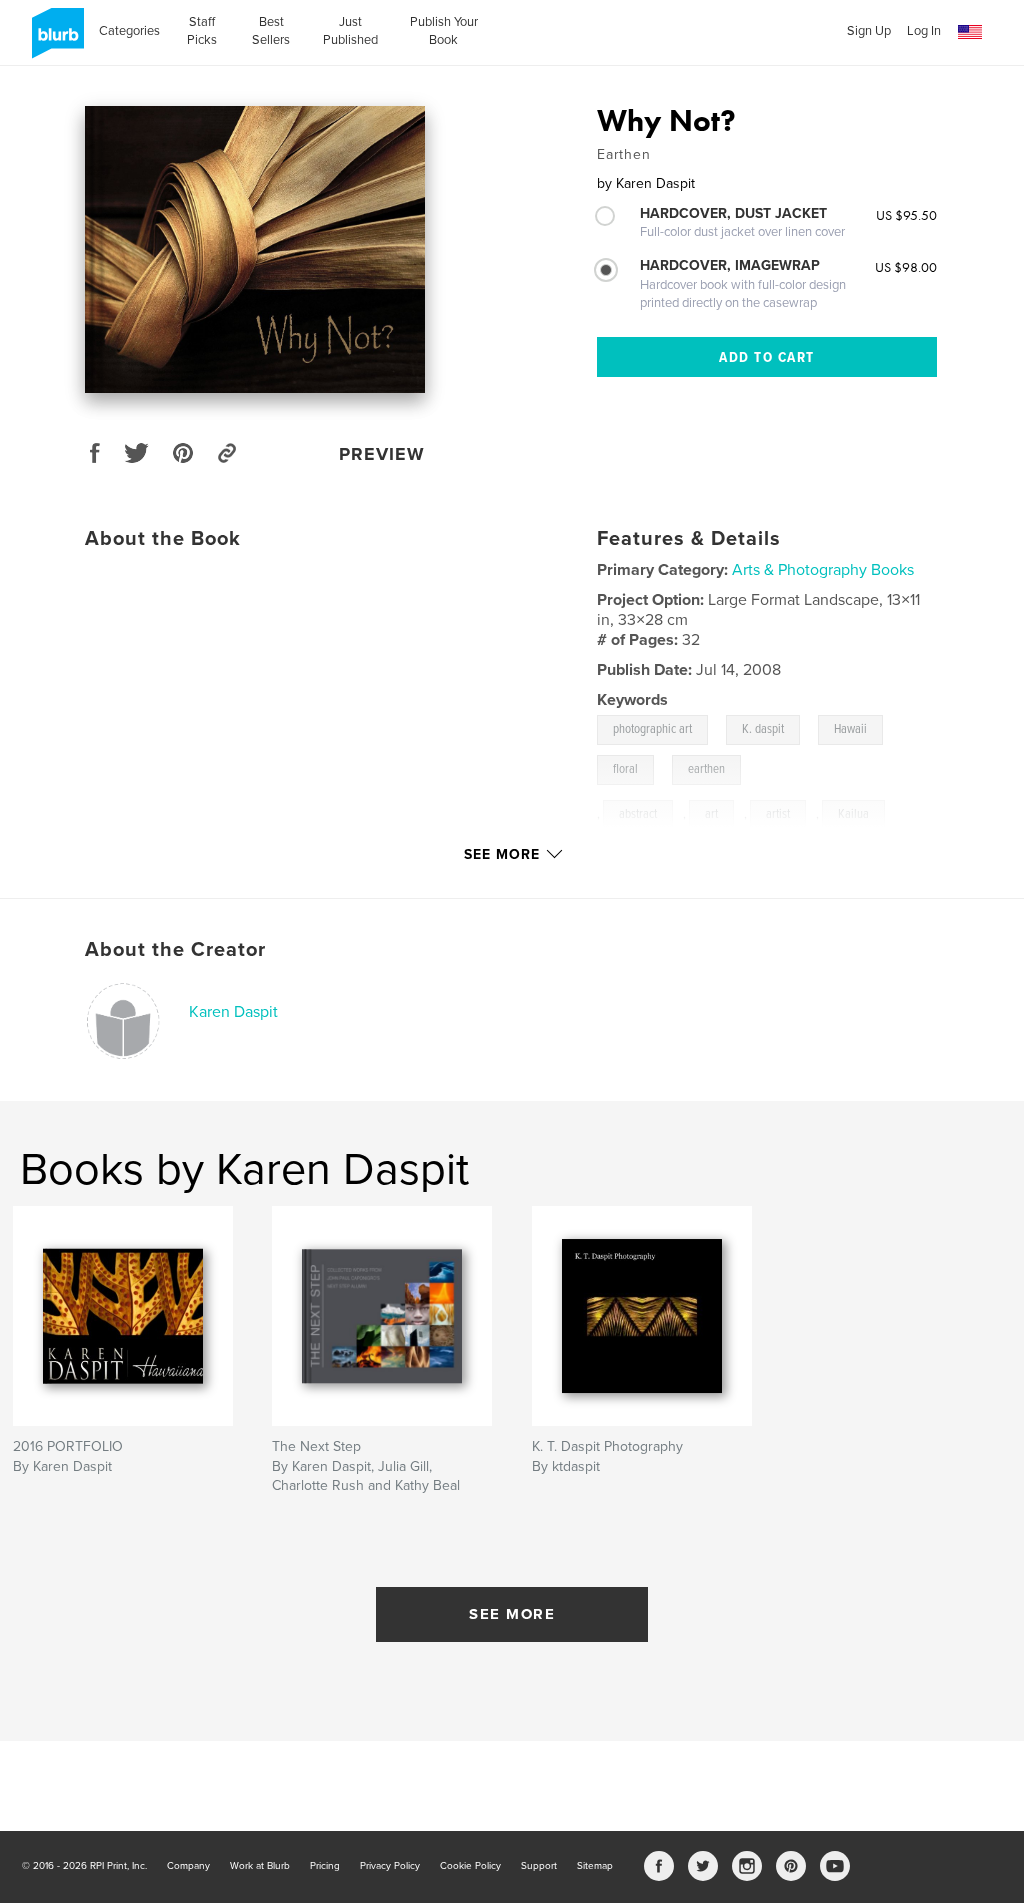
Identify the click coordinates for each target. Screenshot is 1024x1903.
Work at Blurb (260, 1866)
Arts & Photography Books (823, 570)
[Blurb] (54, 41)
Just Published (350, 31)
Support (539, 1866)
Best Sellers (271, 31)
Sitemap (595, 1866)
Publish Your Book (444, 31)
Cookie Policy (470, 1866)
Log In (924, 31)
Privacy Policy (390, 1866)
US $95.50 (906, 215)
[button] (970, 32)
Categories (129, 31)
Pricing (325, 1866)
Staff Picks (202, 31)
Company (188, 1866)
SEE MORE (512, 1614)
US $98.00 (906, 267)
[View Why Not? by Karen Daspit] (255, 249)
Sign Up (869, 31)
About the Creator (175, 950)
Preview (382, 454)
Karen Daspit (233, 1012)
